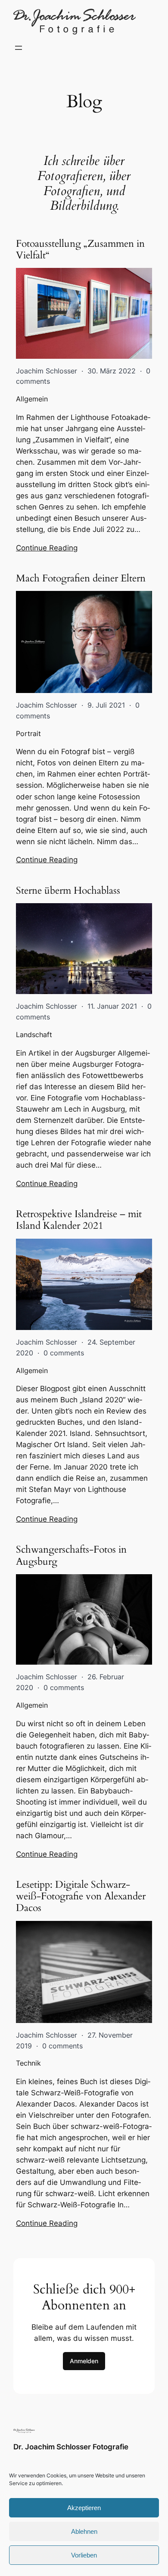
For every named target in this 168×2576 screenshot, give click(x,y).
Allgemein (32, 399)
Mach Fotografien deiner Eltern (81, 578)
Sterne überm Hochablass (68, 890)
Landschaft (34, 1035)
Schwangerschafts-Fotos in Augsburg (71, 1555)
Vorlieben (84, 2555)
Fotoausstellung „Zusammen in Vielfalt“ (80, 250)
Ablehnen (84, 2531)
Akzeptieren (84, 2508)
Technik (28, 2063)
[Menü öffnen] (19, 48)
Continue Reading (47, 548)
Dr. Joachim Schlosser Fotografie (71, 2447)
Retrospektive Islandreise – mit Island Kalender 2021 (79, 1220)
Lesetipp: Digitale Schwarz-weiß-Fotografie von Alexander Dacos (81, 1896)
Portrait (28, 733)
